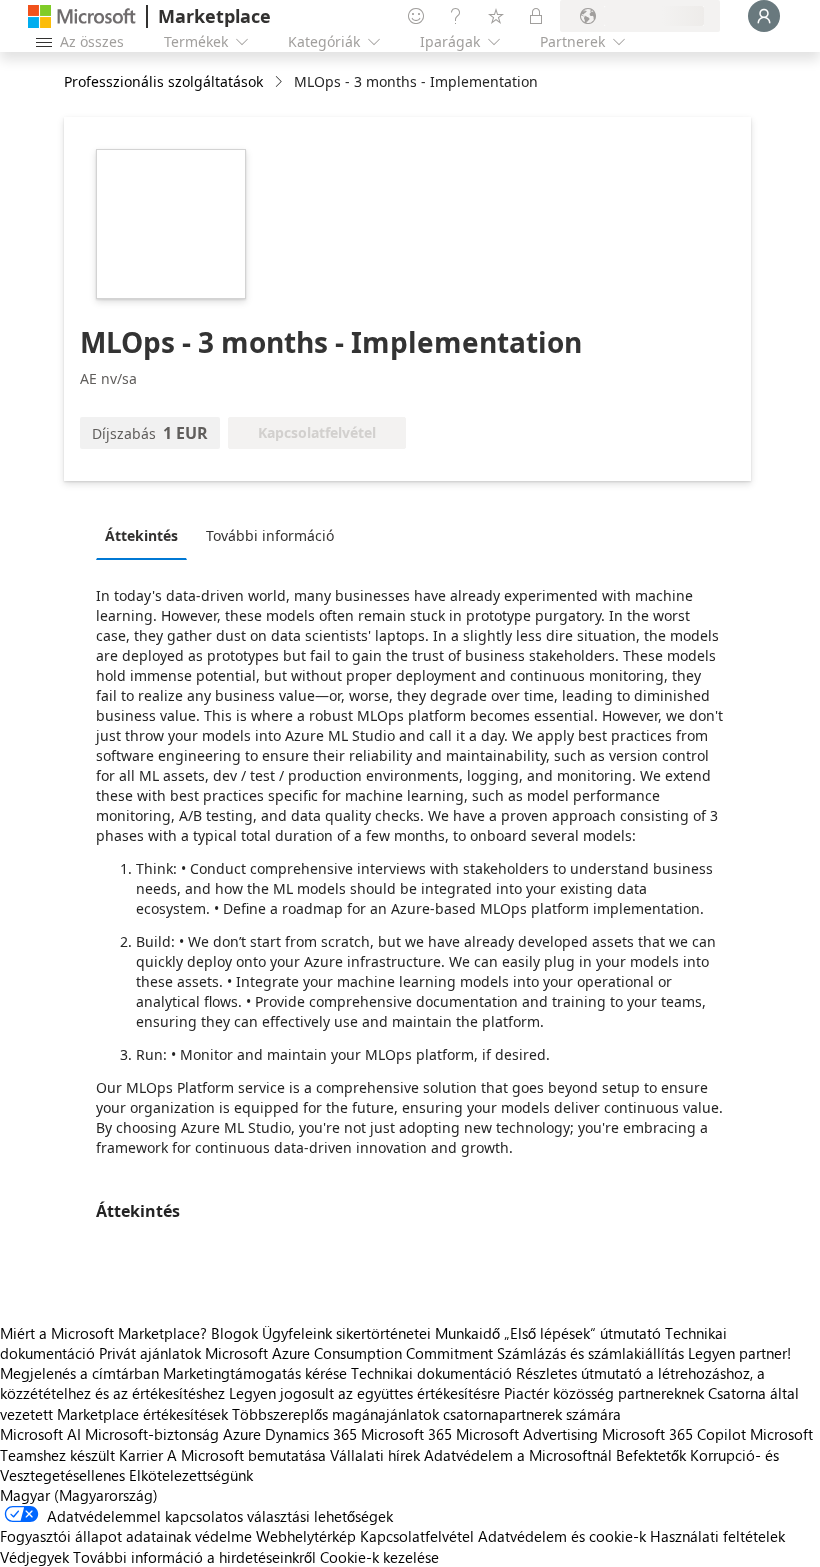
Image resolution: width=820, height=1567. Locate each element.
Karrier (141, 1455)
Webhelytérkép (306, 1536)
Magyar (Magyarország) (79, 1495)
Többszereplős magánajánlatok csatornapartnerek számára (426, 1414)
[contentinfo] (280, 82)
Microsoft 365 (406, 1434)
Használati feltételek (717, 1536)
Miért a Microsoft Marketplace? (103, 1333)
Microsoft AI (40, 1434)
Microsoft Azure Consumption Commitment (351, 1353)
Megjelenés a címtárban (79, 1373)
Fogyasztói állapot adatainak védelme (126, 1536)
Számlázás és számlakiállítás (590, 1353)
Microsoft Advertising (527, 1434)
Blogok (234, 1333)
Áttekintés (141, 535)
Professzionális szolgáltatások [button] (163, 81)
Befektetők (651, 1455)
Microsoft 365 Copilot (674, 1434)
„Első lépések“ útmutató (582, 1333)
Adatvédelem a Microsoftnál (518, 1455)
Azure (242, 1434)
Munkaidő (467, 1333)
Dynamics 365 (311, 1434)
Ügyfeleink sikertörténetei (346, 1333)
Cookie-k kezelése (379, 1557)
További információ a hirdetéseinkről (194, 1557)
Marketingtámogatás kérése (255, 1373)
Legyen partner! (739, 1353)
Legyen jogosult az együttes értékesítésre (364, 1393)
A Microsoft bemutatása (246, 1455)
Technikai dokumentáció (431, 1373)
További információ (270, 535)
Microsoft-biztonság (152, 1434)
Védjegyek (34, 1557)
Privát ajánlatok (150, 1353)
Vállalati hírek (375, 1455)
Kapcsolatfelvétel (417, 1536)
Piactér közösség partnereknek (604, 1393)
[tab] (146, 535)
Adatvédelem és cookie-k (562, 1536)
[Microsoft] (82, 16)
